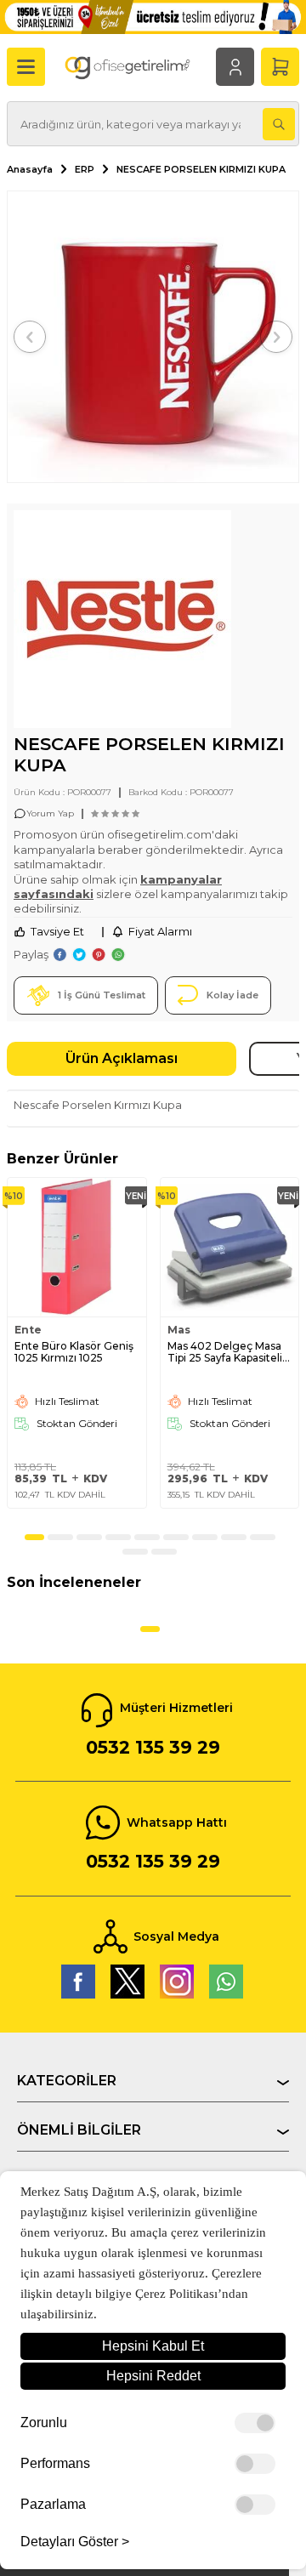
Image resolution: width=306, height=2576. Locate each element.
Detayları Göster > (75, 2542)
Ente (28, 1330)
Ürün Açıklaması (122, 1058)
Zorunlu (44, 2423)
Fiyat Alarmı (160, 931)
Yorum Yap (50, 813)
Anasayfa (30, 170)
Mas (179, 1330)
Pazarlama (53, 2505)
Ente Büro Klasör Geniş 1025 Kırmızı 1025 (74, 1352)
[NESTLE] (122, 622)
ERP (85, 170)
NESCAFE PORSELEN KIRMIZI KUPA (201, 170)
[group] (153, 337)
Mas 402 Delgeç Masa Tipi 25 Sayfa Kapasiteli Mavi (225, 1352)
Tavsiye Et (57, 931)
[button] (30, 337)
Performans (55, 2464)
